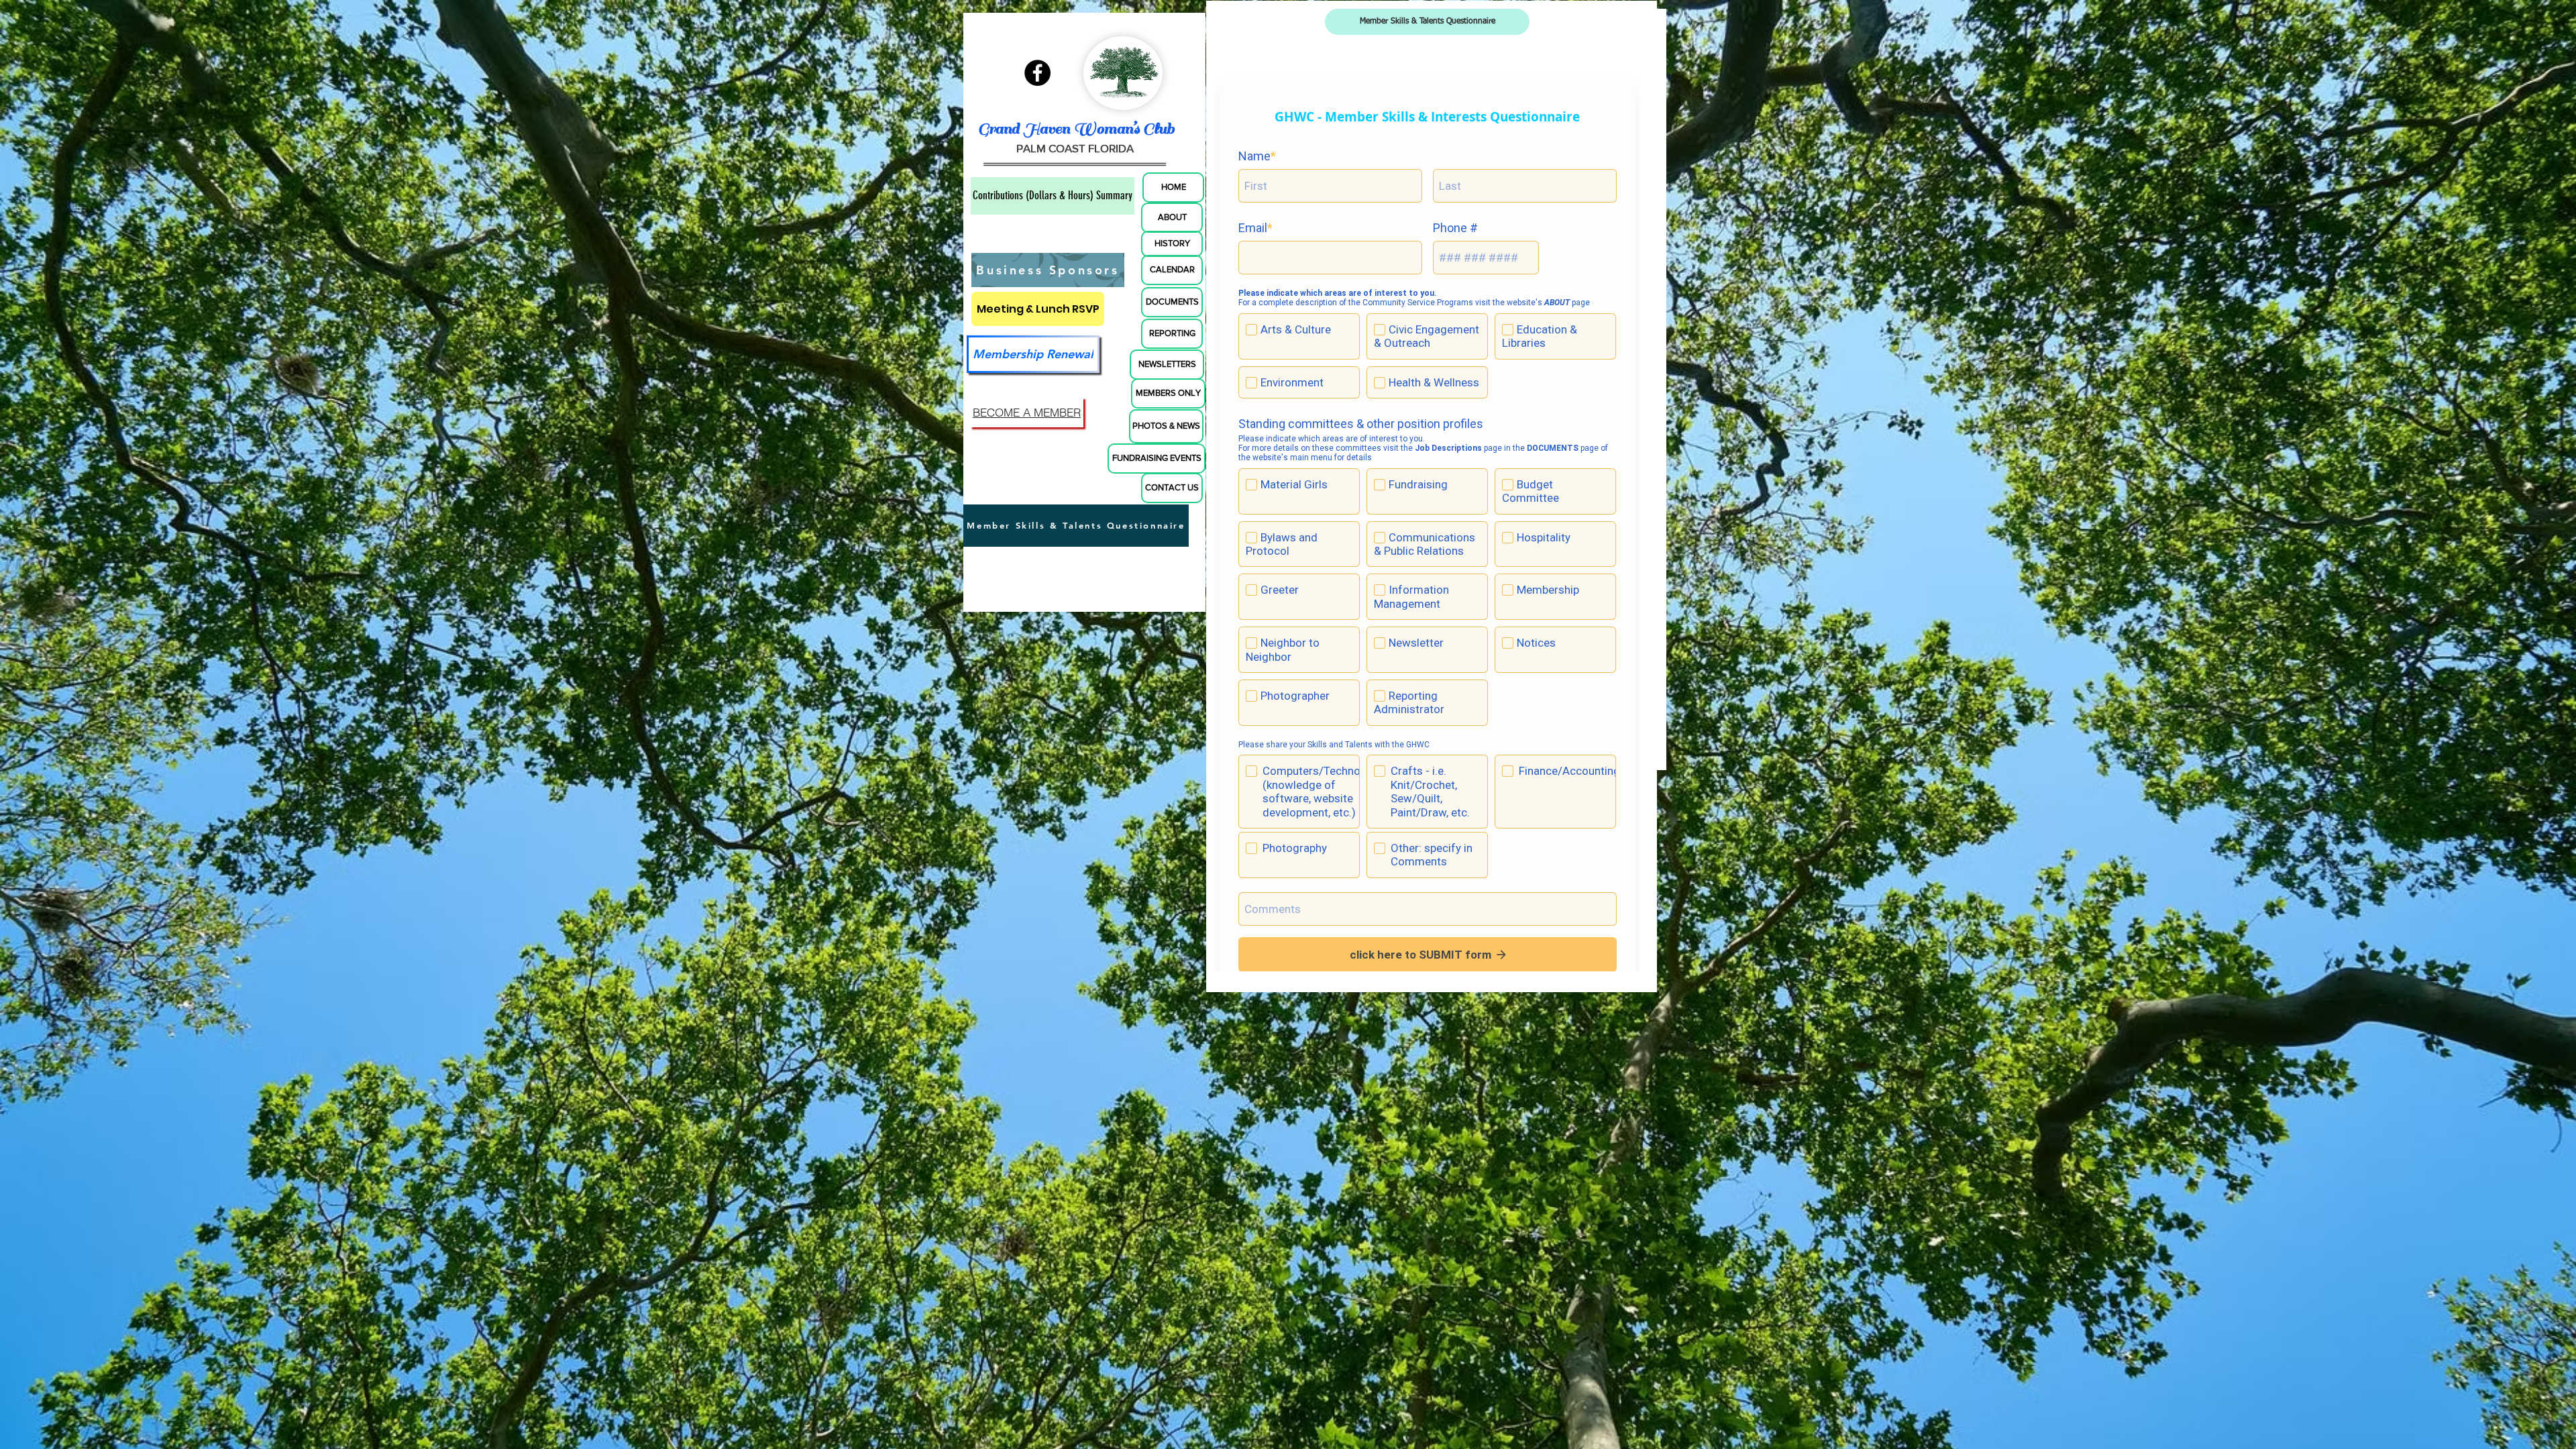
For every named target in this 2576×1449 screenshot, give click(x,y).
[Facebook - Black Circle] (1037, 36)
